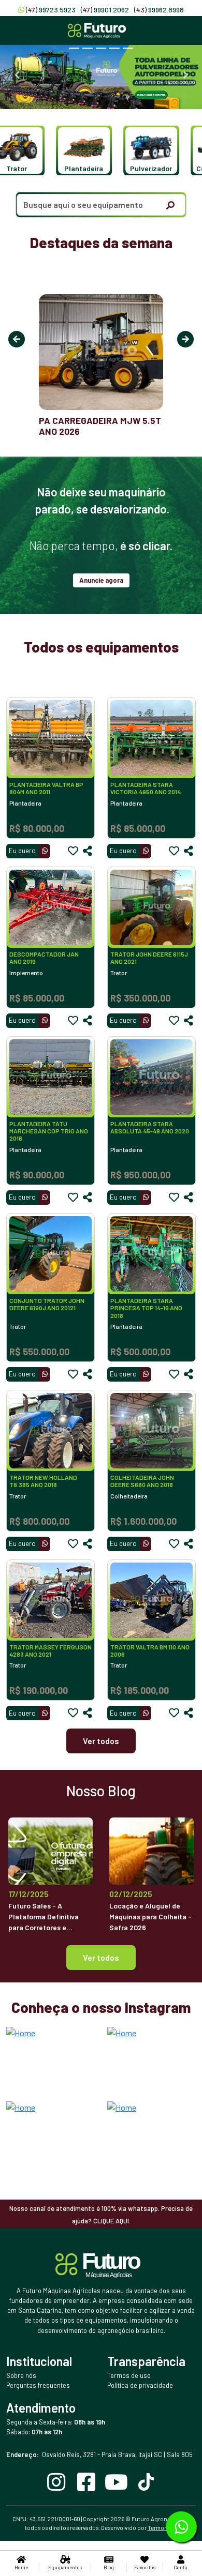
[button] (79, 150)
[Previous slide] (17, 75)
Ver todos (101, 1741)
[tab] (74, 48)
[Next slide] (185, 75)
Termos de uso (129, 2375)
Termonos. (162, 2528)
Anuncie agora (101, 580)
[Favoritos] (73, 851)
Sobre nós (21, 2375)
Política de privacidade (140, 2385)
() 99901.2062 (105, 10)
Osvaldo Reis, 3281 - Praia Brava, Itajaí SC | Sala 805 (99, 2454)
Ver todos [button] (101, 1957)
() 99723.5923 (51, 10)
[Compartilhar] (88, 851)
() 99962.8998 (159, 10)
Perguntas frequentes (38, 2385)
